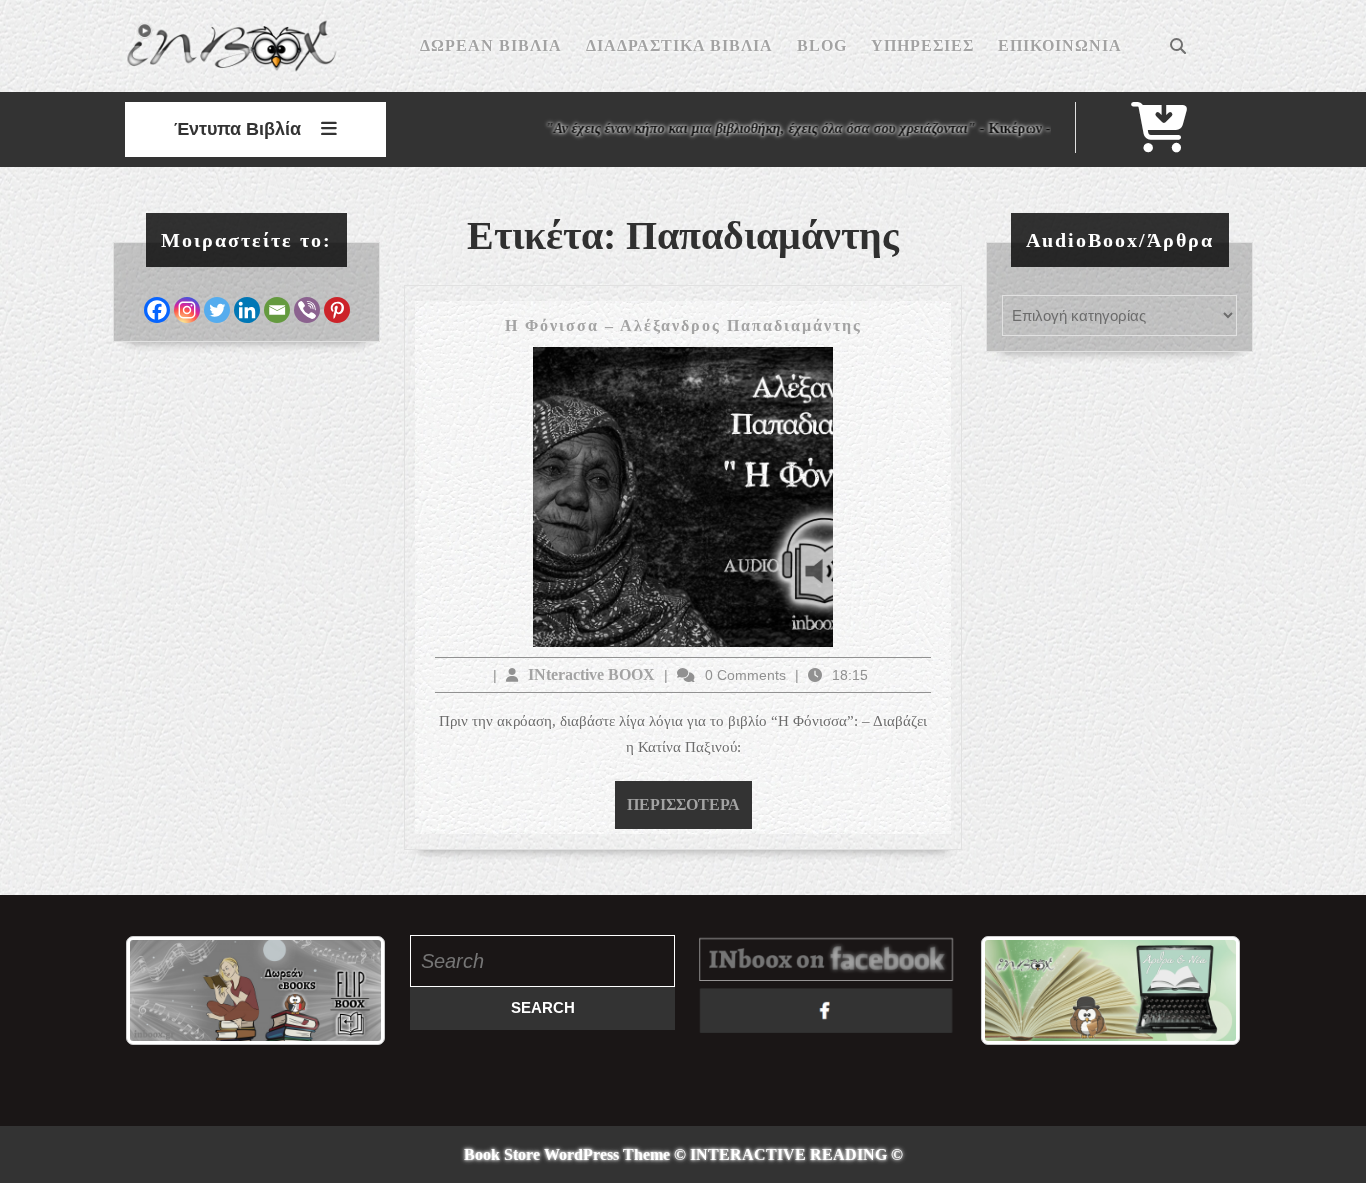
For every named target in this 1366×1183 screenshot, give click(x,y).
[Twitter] (217, 310)
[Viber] (307, 310)
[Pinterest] (337, 310)
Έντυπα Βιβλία (237, 129)
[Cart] (1159, 140)
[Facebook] (157, 310)
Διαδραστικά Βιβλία (679, 45)
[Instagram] (187, 310)
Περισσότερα (689, 804)
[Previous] (167, 991)
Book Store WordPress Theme (567, 1154)
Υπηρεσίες (922, 45)
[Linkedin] (247, 310)
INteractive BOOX (591, 674)
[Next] (344, 991)
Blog (822, 45)
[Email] (277, 310)
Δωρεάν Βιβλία (491, 45)
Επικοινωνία (1060, 45)
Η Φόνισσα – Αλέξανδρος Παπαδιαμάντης (683, 325)
